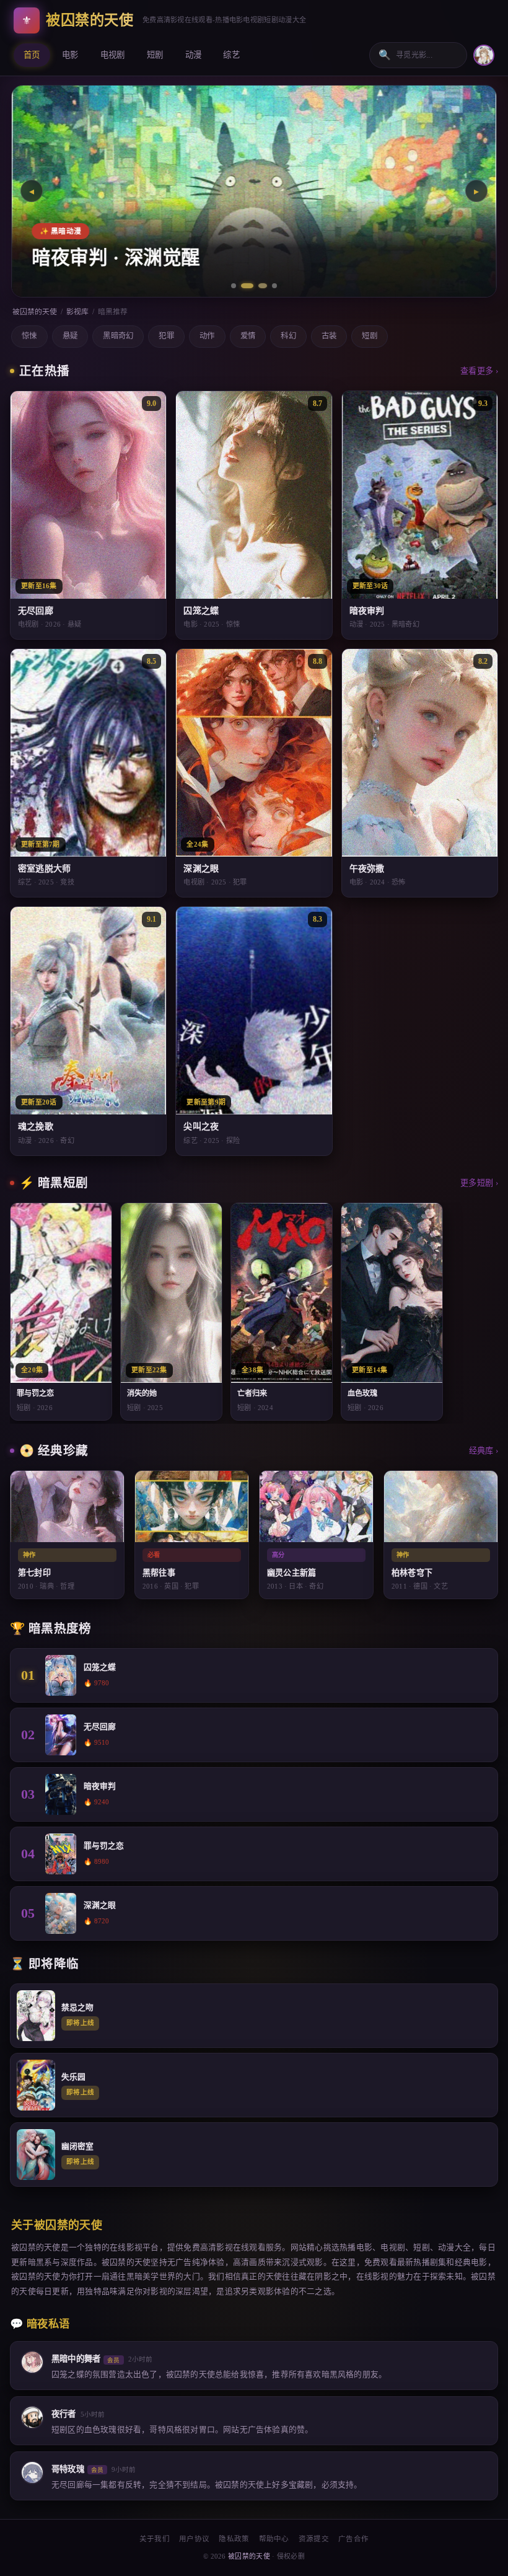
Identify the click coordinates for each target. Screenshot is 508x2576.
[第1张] (234, 286)
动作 (207, 336)
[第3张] (259, 286)
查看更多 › (479, 371)
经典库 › (484, 1451)
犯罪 (166, 336)
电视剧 (113, 55)
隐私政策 (234, 2539)
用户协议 (194, 2539)
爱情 (248, 336)
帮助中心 (274, 2539)
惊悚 (29, 336)
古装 (329, 336)
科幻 (288, 336)
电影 (70, 55)
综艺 (231, 55)
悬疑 (70, 336)
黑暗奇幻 (118, 336)
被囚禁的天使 (35, 312)
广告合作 (353, 2539)
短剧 (155, 55)
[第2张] (243, 286)
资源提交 (314, 2539)
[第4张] (274, 286)
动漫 (194, 55)
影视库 (77, 312)
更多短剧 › (479, 1183)
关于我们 (155, 2539)
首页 (32, 55)
